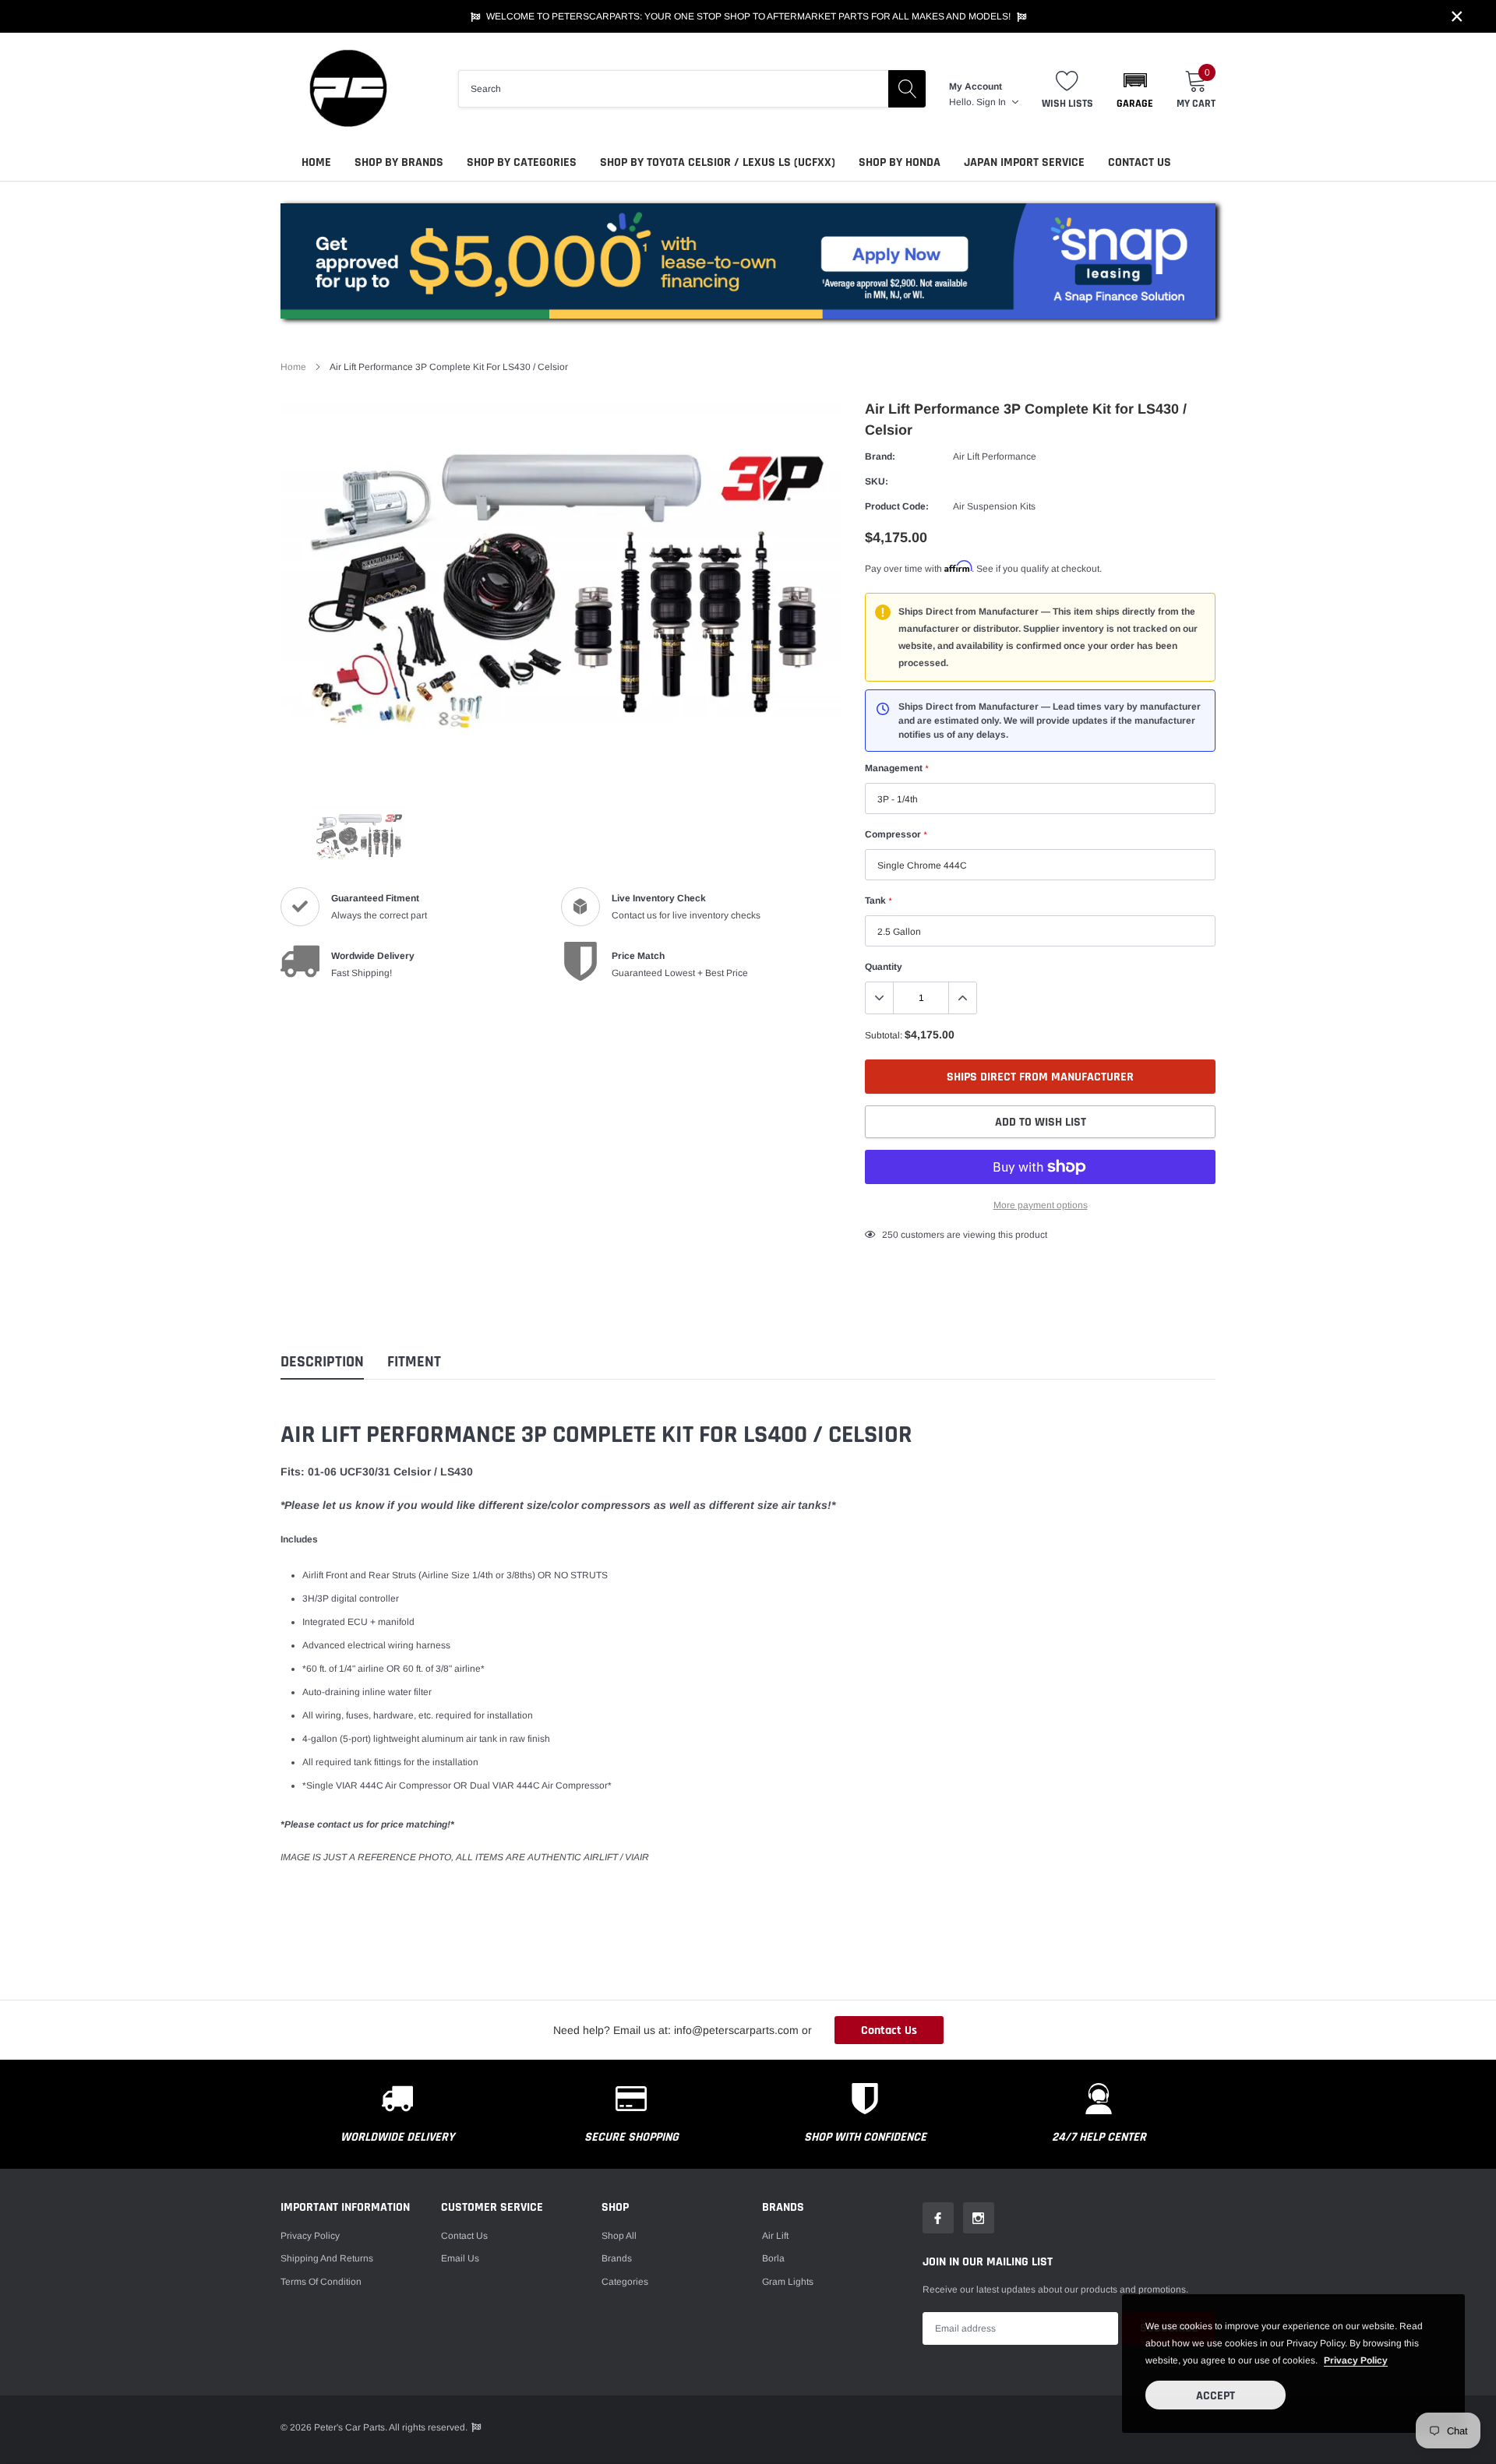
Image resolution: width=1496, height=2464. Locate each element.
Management (896, 768)
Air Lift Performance (995, 456)
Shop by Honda (900, 162)
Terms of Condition (321, 2282)
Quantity (884, 967)
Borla (773, 2258)
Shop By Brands (399, 162)
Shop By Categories (522, 162)
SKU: (877, 481)
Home (316, 162)
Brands (617, 2258)
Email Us (460, 2258)
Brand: (880, 456)
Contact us (464, 2236)
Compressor (896, 834)
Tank (878, 901)
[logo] (347, 88)
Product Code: (897, 506)
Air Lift (775, 2236)
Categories (625, 2282)
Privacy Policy (310, 2236)
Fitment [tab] (414, 1362)
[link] (358, 837)
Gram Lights (788, 2282)
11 (887, 1235)
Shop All (619, 2236)
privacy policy (1356, 2360)
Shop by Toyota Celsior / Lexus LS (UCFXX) (718, 162)
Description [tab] (322, 1362)
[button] (1135, 89)
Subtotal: (884, 1035)
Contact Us (1140, 162)
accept (1215, 2396)
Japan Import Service (1024, 162)
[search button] (907, 89)
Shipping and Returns (327, 2258)
